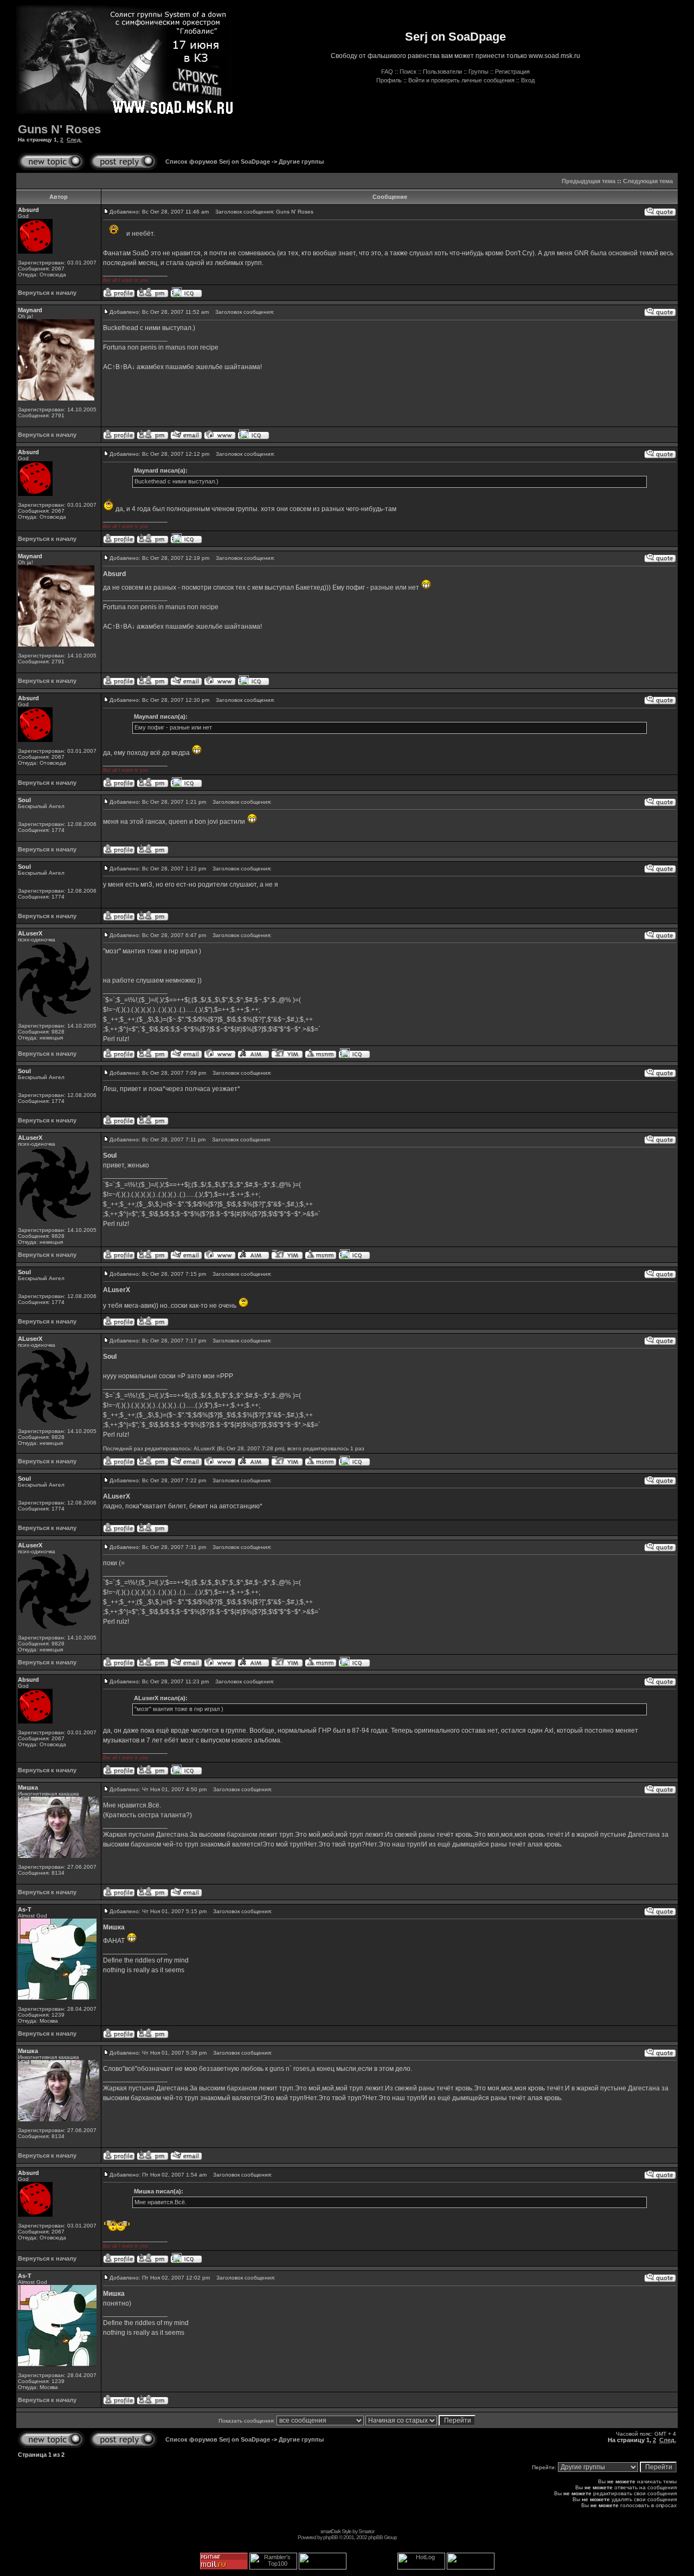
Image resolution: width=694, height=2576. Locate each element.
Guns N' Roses (59, 129)
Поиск (408, 72)
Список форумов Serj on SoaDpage (218, 162)
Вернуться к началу (47, 293)
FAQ (387, 72)
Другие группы (301, 162)
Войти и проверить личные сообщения (461, 80)
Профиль (389, 80)
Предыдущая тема (589, 181)
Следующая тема (648, 181)
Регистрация (512, 72)
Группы (478, 72)
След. (74, 140)
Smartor (366, 2531)
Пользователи (442, 72)
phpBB (330, 2537)
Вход (528, 80)
